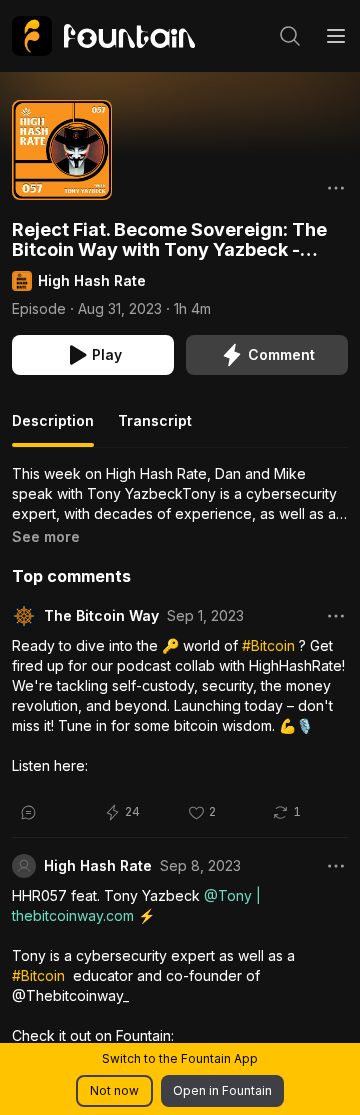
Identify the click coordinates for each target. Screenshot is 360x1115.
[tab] (53, 429)
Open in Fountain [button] (222, 1090)
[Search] (290, 36)
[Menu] (336, 36)
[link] (103, 36)
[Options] (336, 188)
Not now (114, 1090)
